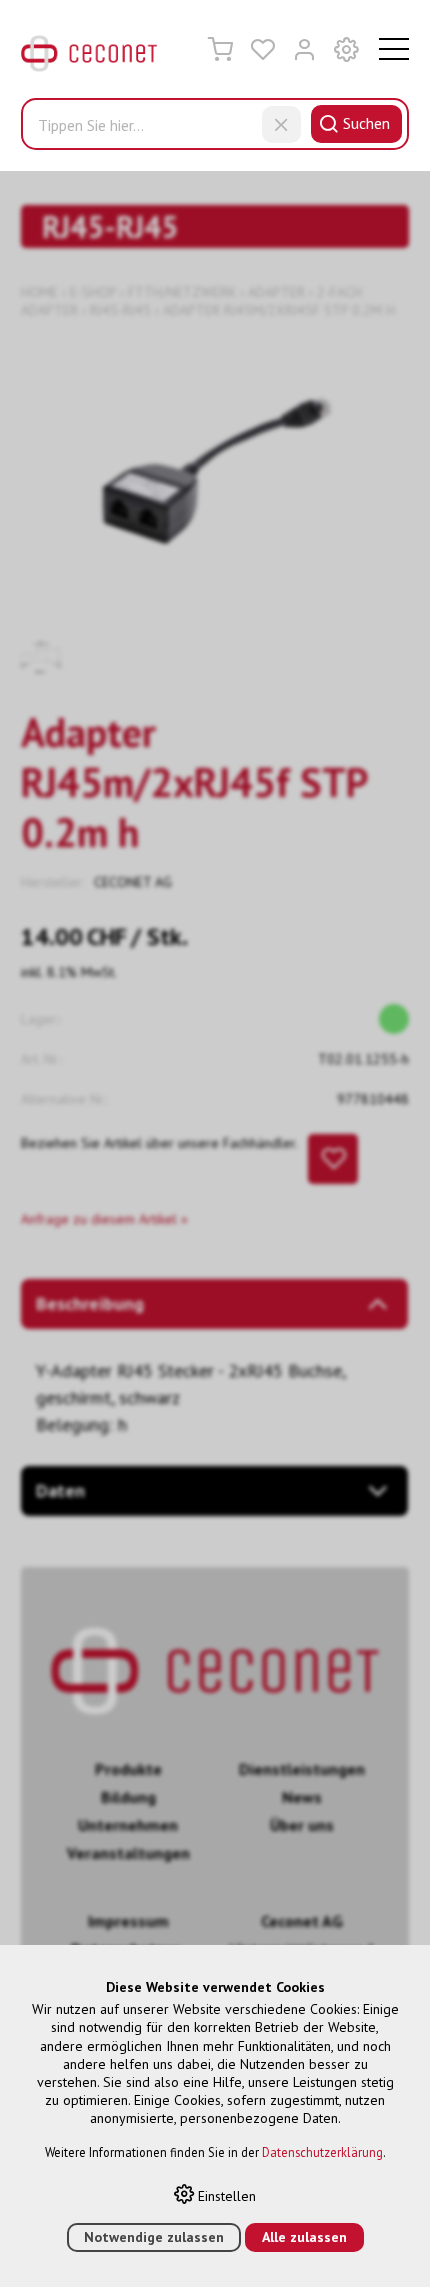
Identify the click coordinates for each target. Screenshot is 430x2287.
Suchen (366, 123)
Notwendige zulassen (154, 2237)
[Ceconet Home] (89, 58)
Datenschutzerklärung (322, 2152)
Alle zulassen (304, 2237)
